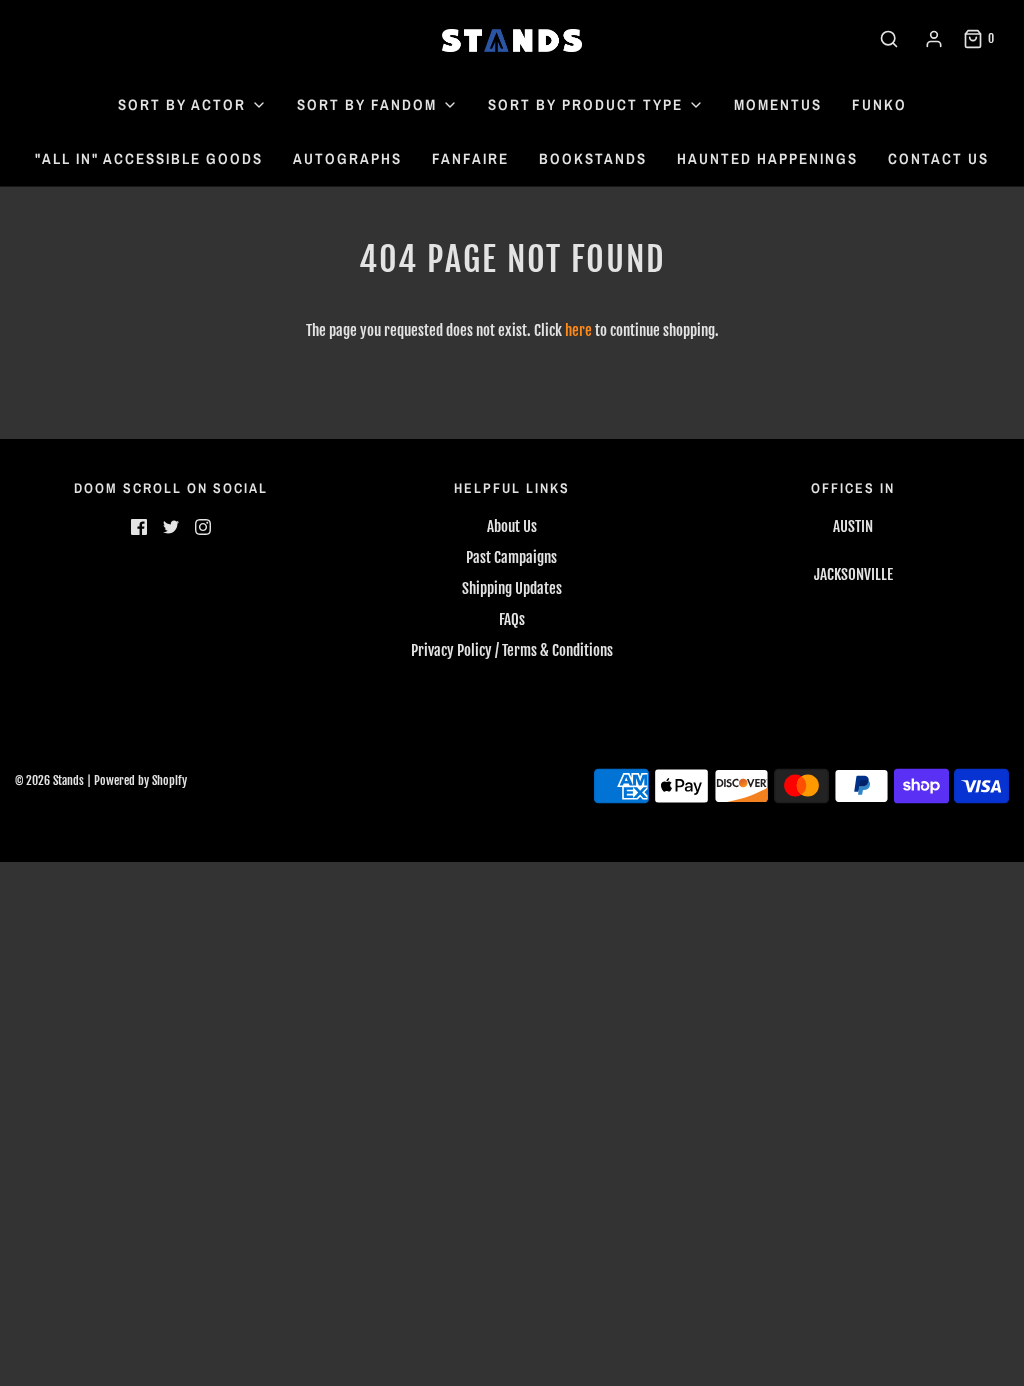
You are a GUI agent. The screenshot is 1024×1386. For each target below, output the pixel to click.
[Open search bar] (889, 39)
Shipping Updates (512, 588)
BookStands (593, 158)
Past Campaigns (511, 557)
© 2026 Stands (49, 780)
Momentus (778, 104)
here (578, 330)
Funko (879, 104)
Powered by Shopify (140, 780)
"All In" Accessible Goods (149, 158)
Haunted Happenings (767, 158)
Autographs (347, 158)
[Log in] (934, 39)
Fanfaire (470, 158)
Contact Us (938, 158)
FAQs (512, 619)
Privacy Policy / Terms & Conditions (512, 650)
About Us (512, 526)
